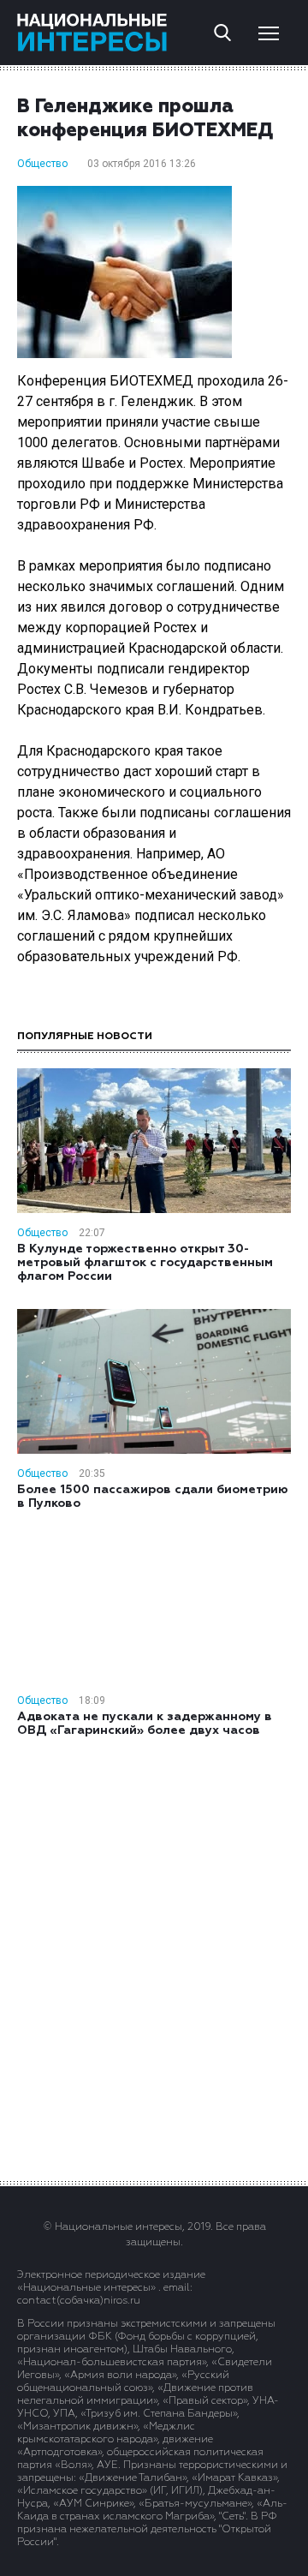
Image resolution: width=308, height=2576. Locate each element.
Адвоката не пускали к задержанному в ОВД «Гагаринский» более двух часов (145, 1724)
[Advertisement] (154, 1957)
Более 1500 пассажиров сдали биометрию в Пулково (153, 1497)
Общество (42, 164)
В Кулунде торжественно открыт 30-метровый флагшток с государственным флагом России (145, 1263)
